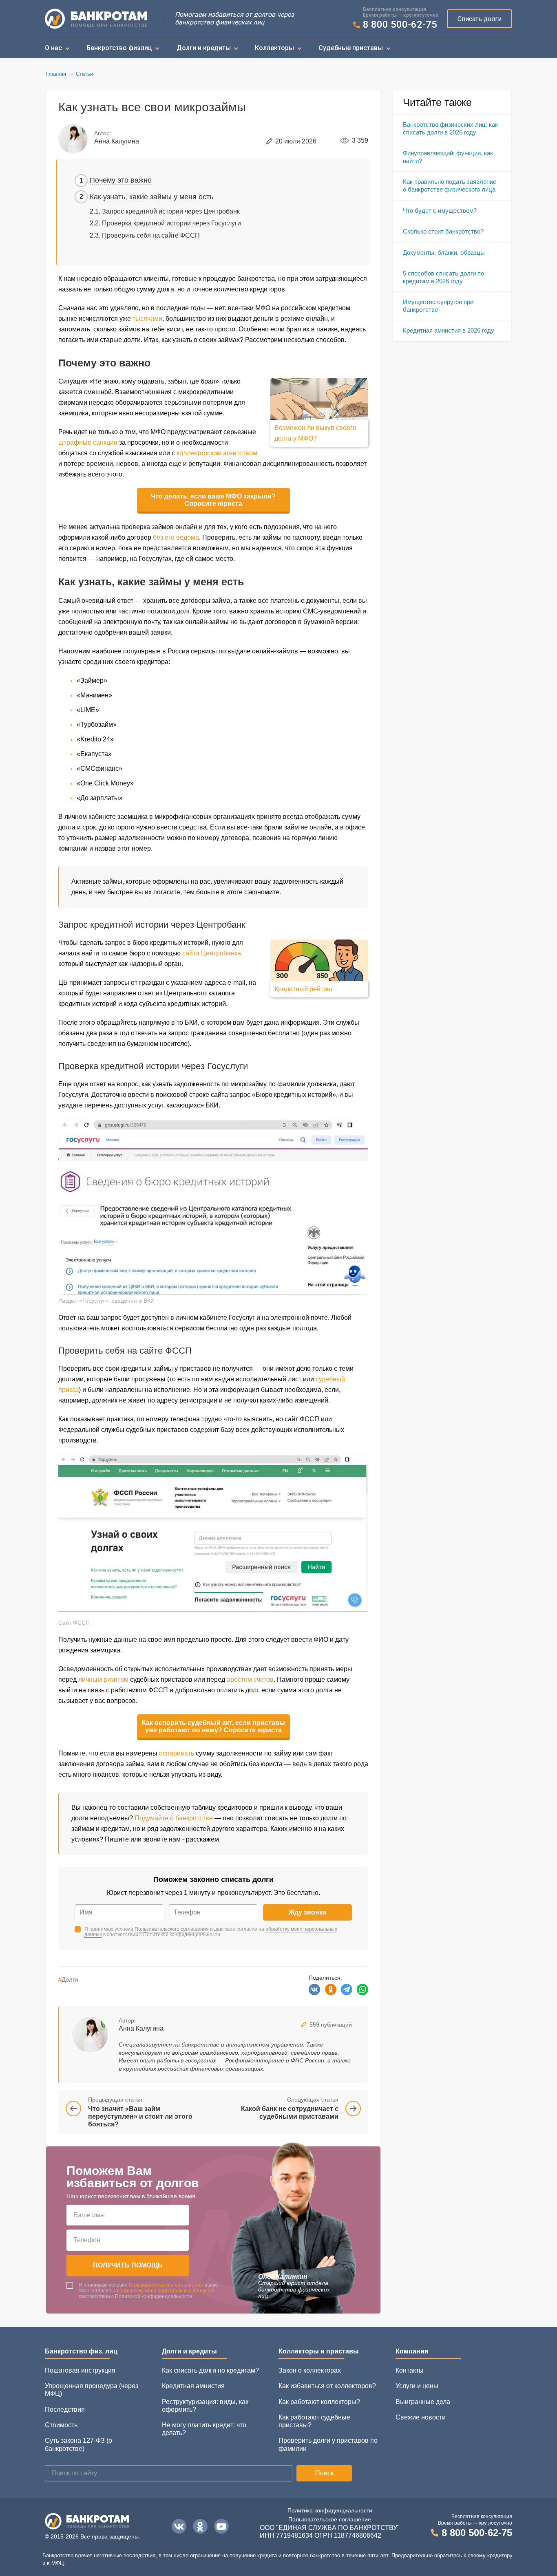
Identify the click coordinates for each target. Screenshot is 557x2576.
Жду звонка (307, 1912)
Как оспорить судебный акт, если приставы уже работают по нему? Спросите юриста (213, 1726)
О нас (53, 48)
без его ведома (176, 537)
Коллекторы (274, 48)
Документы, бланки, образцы (444, 253)
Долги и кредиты (204, 48)
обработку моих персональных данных (165, 2291)
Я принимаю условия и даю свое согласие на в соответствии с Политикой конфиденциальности (211, 1932)
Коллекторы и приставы (319, 2351)
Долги (68, 1979)
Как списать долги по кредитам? (210, 2370)
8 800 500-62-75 (400, 25)
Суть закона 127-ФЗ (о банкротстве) (78, 2444)
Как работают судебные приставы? (314, 2421)
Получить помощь (128, 2265)
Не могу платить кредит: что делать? (204, 2429)
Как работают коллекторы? (319, 2402)
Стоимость (61, 2425)
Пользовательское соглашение (330, 2519)
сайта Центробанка (212, 953)
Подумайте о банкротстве (174, 1818)
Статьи (84, 74)
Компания (412, 2351)
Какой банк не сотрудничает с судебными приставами (290, 2113)
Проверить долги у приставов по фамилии (328, 2444)
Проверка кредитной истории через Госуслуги (171, 223)
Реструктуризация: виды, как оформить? (205, 2406)
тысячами (147, 319)
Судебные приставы (351, 48)
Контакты (410, 2370)
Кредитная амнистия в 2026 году (449, 330)
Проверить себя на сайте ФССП (151, 235)
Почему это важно (121, 180)
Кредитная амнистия (193, 2386)
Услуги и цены (417, 2386)
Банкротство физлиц (119, 48)
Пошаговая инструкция (80, 2370)
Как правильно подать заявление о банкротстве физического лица (450, 185)
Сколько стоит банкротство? (443, 231)
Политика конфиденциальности (330, 2510)
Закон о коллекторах (310, 2370)
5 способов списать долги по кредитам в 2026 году (443, 277)
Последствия (65, 2409)
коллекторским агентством (217, 453)
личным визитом (103, 1679)
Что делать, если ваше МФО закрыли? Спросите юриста (213, 500)
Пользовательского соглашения (172, 1929)
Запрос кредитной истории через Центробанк (171, 211)
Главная (56, 74)
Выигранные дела (423, 2402)
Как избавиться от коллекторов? (327, 2386)
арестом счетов (250, 1679)
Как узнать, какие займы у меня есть (151, 197)
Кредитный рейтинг (304, 989)
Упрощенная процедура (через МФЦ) (92, 2390)
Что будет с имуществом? (440, 211)
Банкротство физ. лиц (81, 2351)
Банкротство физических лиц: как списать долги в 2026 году (450, 128)
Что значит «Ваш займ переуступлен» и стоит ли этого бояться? (140, 2116)
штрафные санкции (88, 442)
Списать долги (480, 19)
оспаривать (177, 1753)
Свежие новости (421, 2417)
